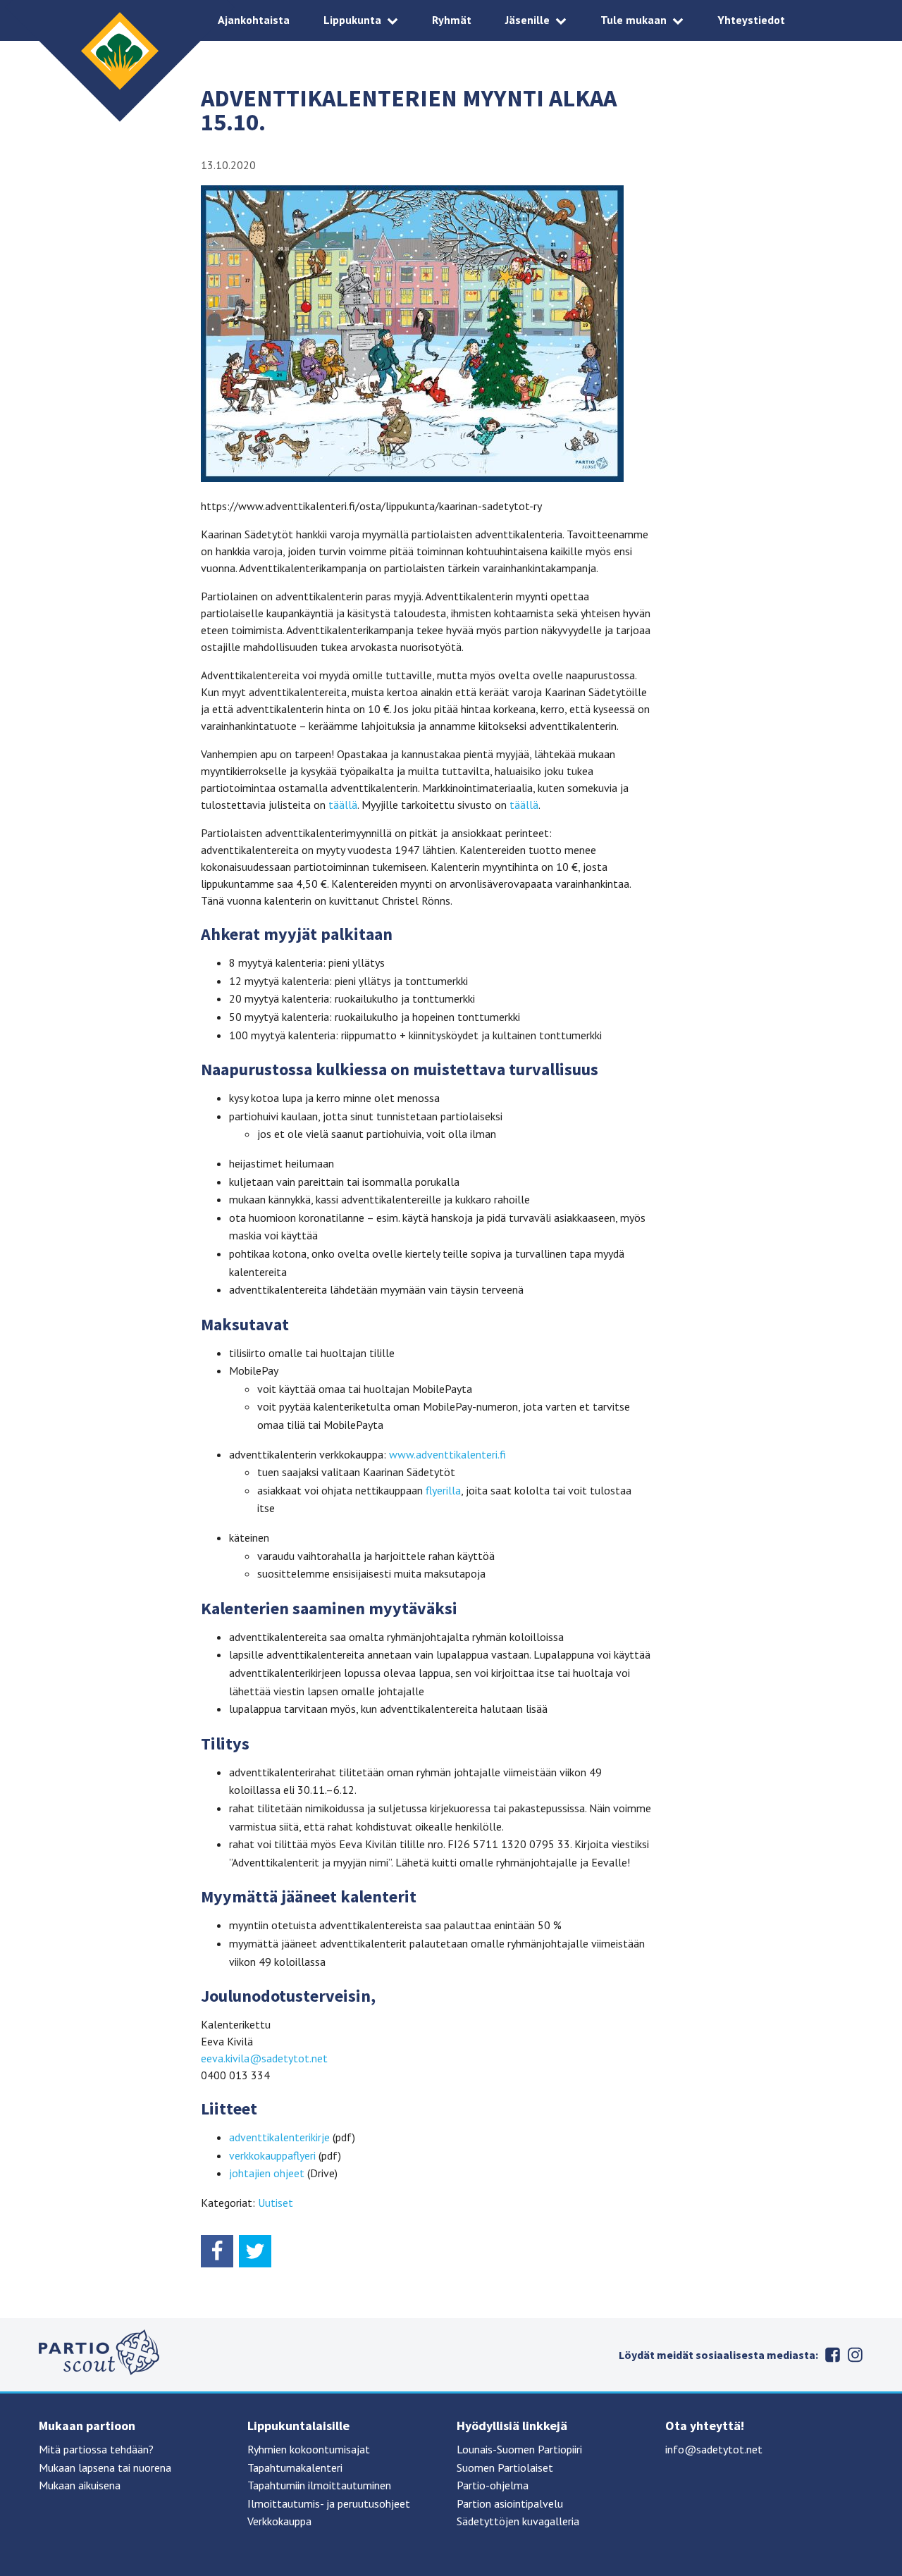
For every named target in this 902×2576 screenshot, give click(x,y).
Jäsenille (527, 20)
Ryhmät (452, 20)
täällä (343, 805)
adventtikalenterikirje (279, 2137)
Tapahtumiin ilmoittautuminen (319, 2485)
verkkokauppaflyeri (272, 2155)
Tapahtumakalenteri (295, 2467)
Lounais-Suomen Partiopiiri (519, 2449)
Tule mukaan (634, 20)
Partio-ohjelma (493, 2485)
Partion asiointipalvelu (510, 2503)
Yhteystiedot (751, 20)
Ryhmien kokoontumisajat (309, 2449)
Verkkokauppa (279, 2521)
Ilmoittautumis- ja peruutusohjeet (329, 2503)
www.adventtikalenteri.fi (447, 1454)
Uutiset (276, 2203)
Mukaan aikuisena (80, 2485)
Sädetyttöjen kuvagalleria (518, 2521)
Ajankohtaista (254, 20)
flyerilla (443, 1490)
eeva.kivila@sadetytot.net (264, 2058)
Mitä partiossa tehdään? (96, 2449)
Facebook (832, 2355)
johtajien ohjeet (267, 2173)
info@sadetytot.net (714, 2449)
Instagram (855, 2355)
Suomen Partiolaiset (505, 2467)
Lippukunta (352, 20)
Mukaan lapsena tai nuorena (105, 2467)
